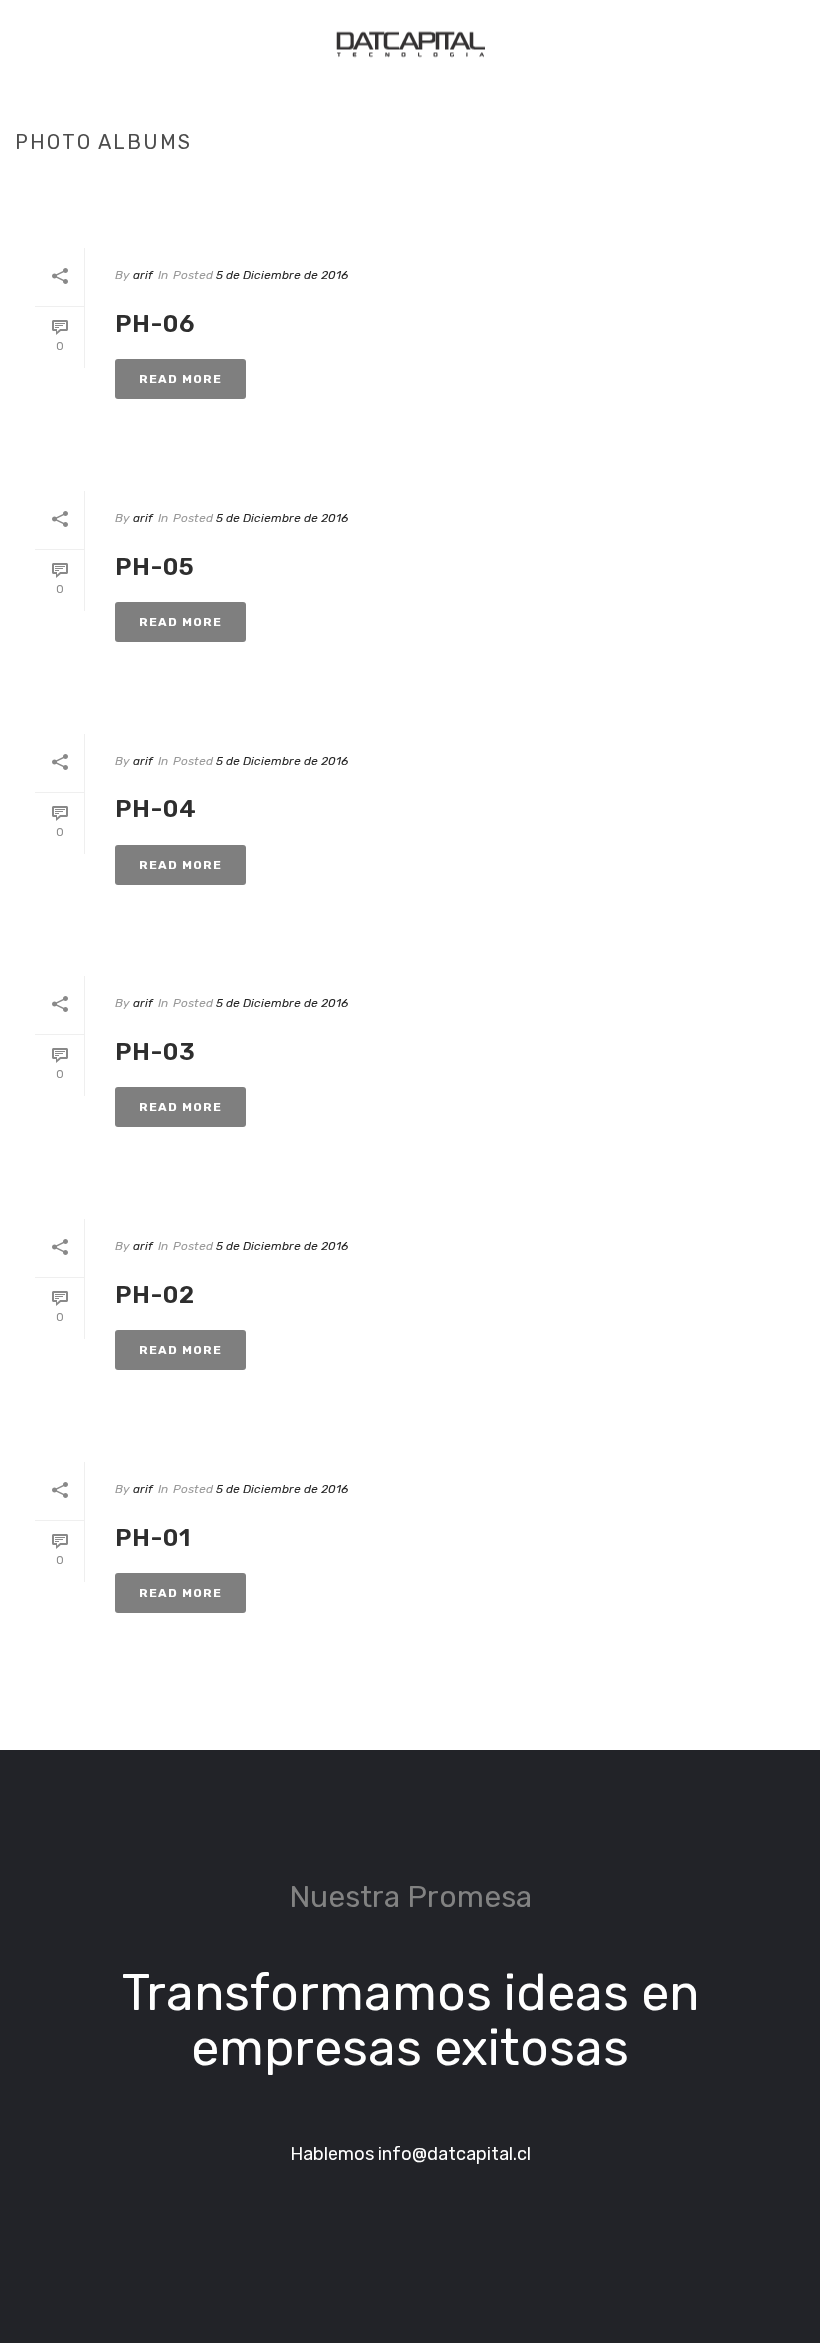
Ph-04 (156, 809)
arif (143, 275)
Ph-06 (155, 324)
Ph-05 (155, 567)
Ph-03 (155, 1052)
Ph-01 (153, 1538)
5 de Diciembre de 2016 (282, 275)
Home (660, 184)
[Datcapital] (410, 45)
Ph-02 (155, 1295)
